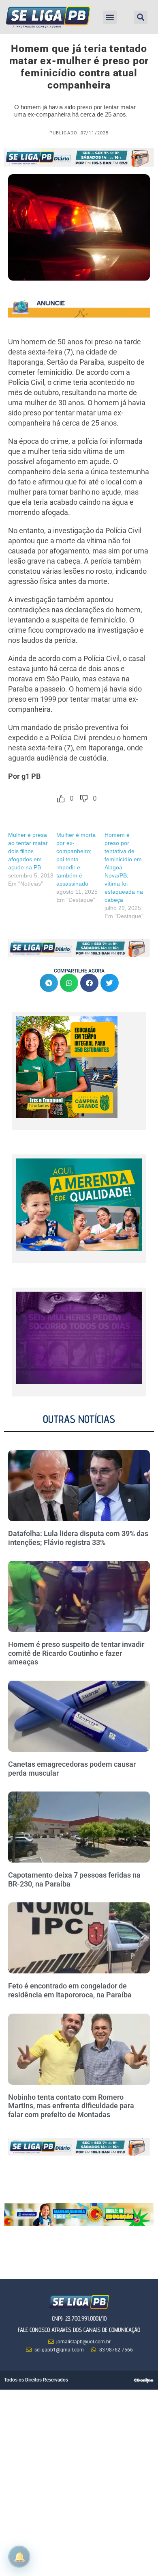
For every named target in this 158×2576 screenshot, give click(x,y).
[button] (110, 17)
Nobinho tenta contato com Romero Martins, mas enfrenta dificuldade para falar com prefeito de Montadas (71, 2106)
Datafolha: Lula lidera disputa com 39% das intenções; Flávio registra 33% (78, 1538)
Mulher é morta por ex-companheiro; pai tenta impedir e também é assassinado (76, 859)
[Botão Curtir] (61, 799)
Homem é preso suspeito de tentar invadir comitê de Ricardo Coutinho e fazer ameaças (76, 1653)
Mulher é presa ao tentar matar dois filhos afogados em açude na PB (28, 851)
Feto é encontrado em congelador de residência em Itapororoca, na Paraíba (70, 1990)
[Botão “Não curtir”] (84, 799)
